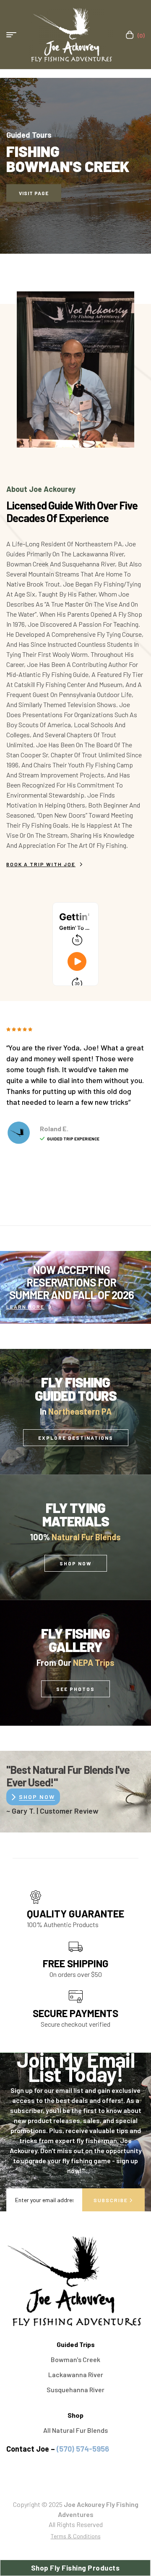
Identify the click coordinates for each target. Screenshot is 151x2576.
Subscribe (112, 2200)
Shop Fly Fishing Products (75, 2568)
